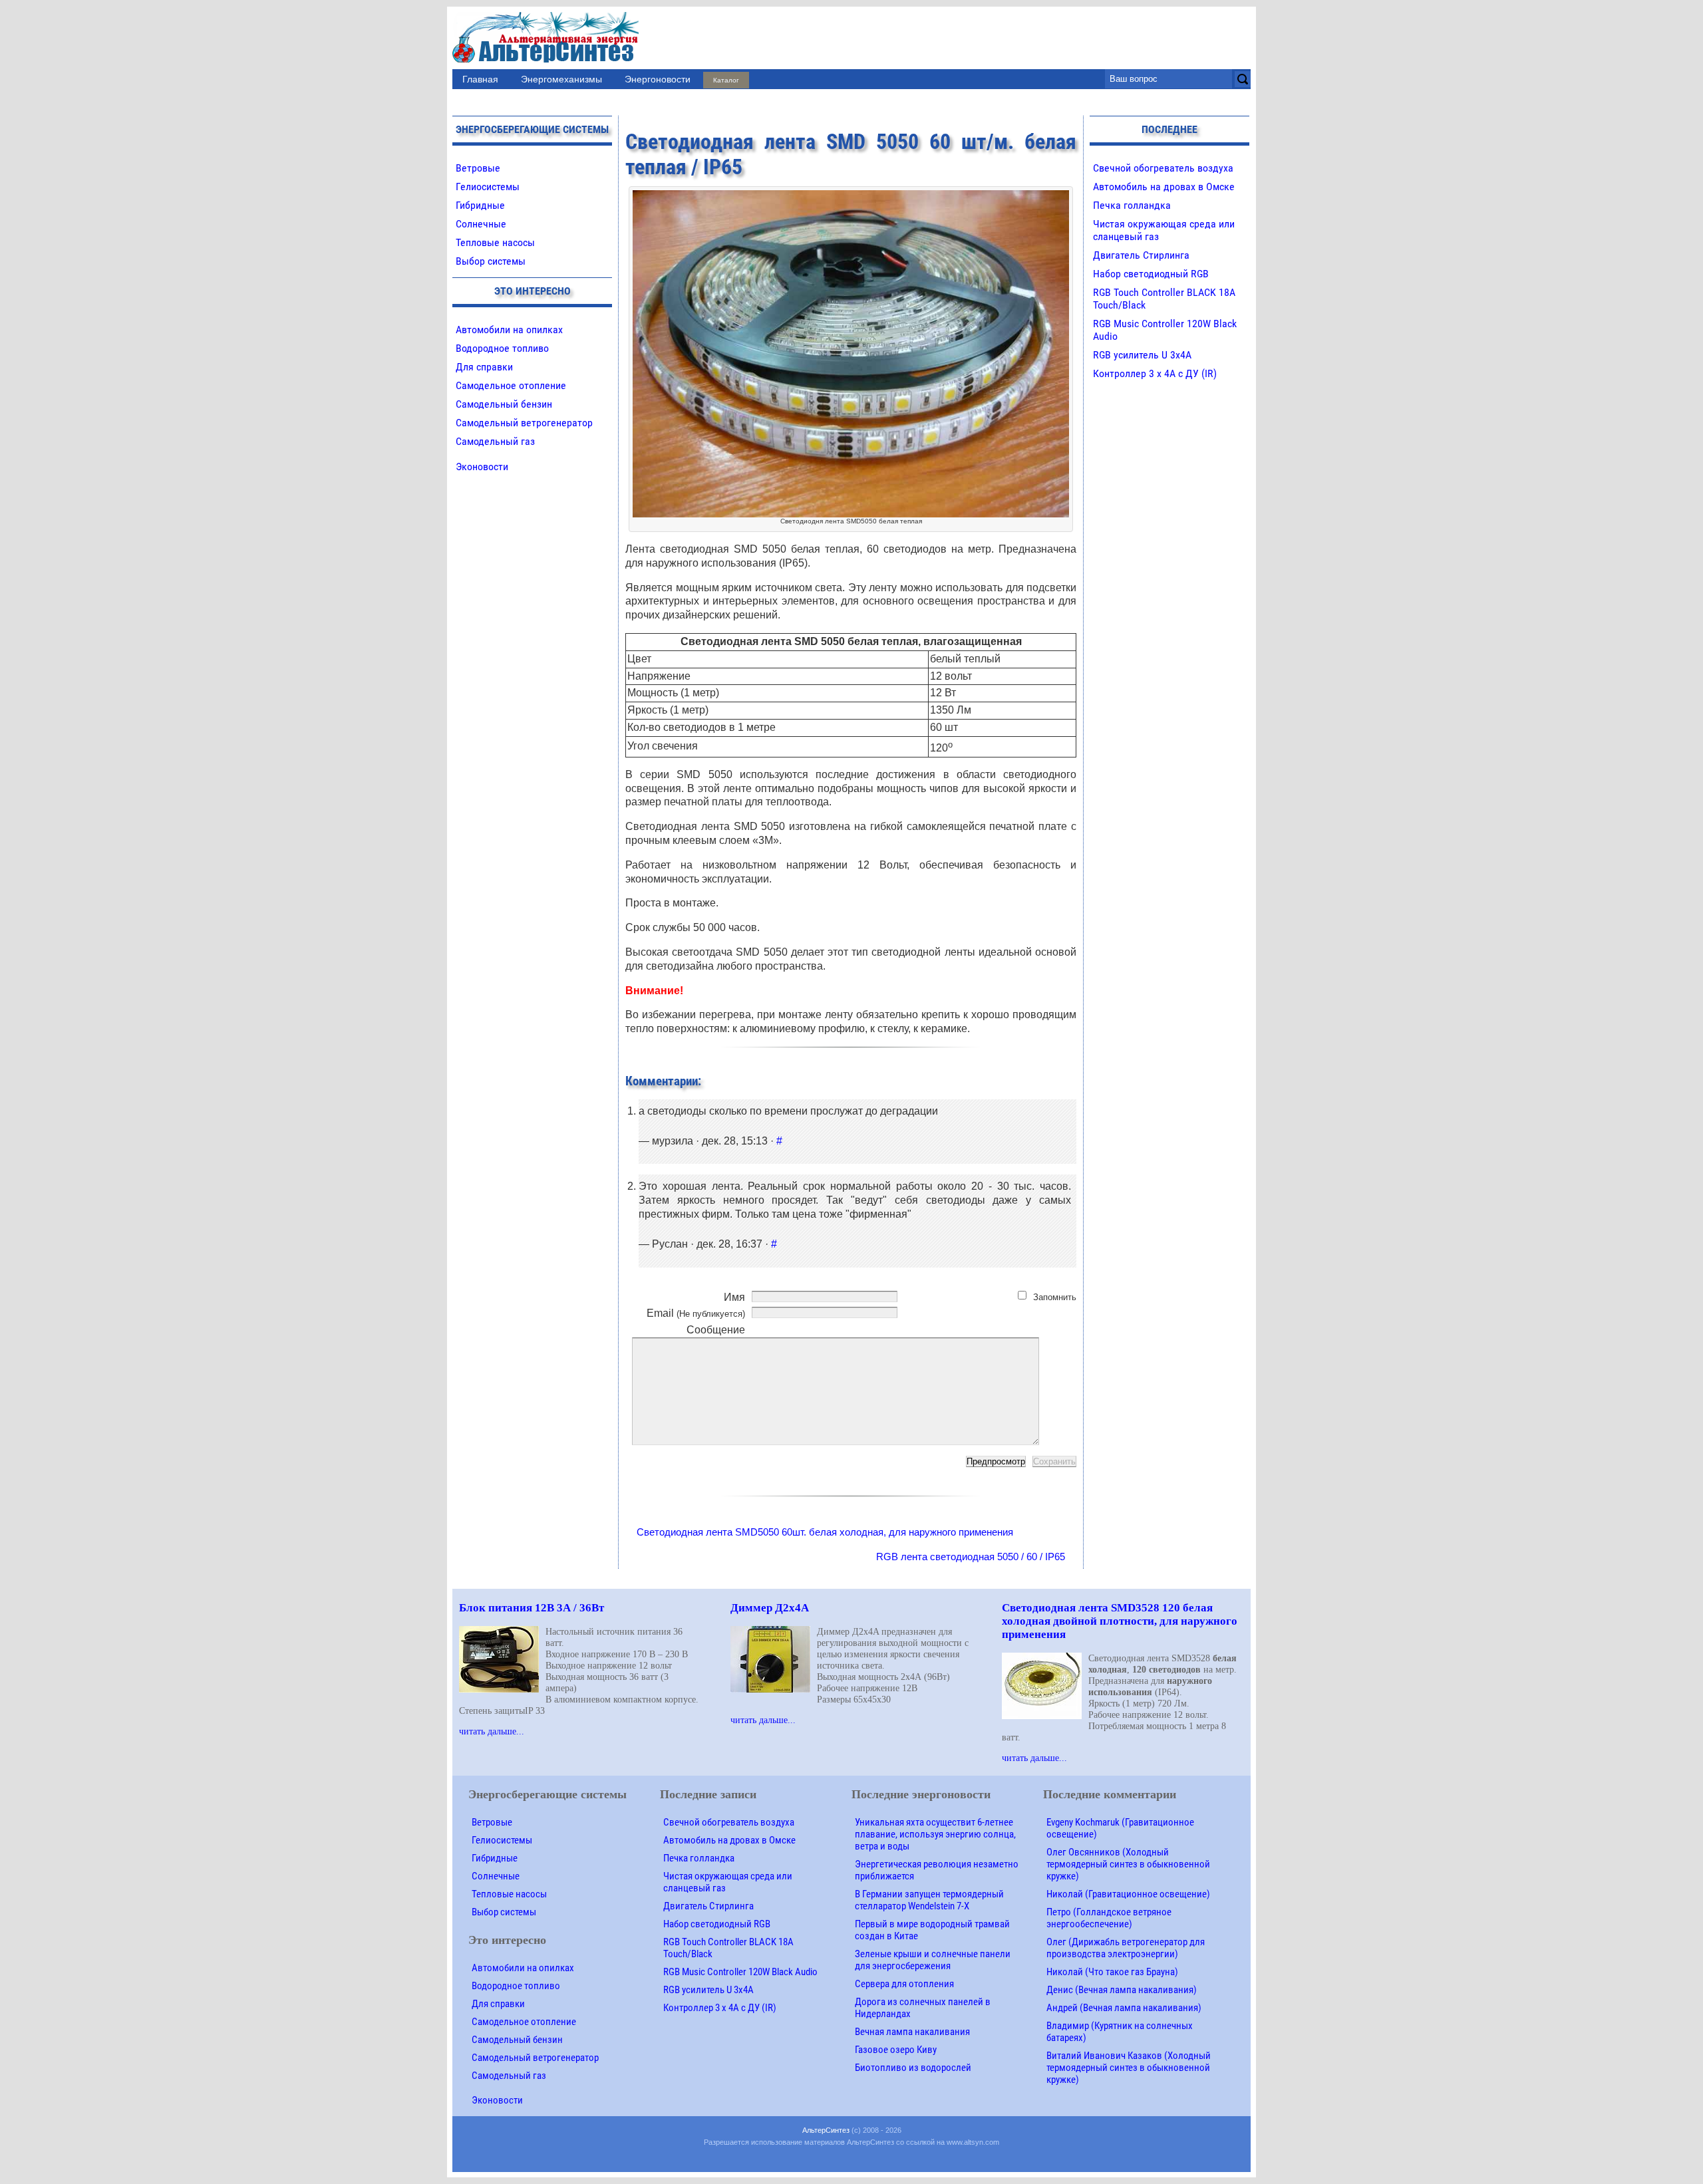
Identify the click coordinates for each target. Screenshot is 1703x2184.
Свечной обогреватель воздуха (1163, 168)
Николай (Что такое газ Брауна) (1112, 1972)
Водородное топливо (502, 348)
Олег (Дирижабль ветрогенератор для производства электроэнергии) (1126, 1948)
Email (696, 1313)
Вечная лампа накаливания (912, 2032)
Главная (480, 79)
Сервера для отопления (904, 1984)
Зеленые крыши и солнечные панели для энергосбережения (933, 1960)
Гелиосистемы (488, 187)
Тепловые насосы (495, 242)
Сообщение (716, 1330)
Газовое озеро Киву (896, 2050)
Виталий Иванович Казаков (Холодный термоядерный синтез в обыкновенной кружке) (1129, 2068)
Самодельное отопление (511, 385)
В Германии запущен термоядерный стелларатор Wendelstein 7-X (929, 1900)
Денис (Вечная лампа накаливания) (1122, 1990)
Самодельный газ (495, 441)
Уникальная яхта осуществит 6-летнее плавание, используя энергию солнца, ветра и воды (935, 1834)
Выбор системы (491, 261)
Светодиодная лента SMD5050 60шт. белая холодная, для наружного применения (825, 1532)
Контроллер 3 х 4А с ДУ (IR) (1155, 373)
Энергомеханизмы (561, 79)
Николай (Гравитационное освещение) (1128, 1894)
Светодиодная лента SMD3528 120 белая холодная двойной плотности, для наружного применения (1120, 1621)
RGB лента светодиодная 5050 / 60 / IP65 (971, 1557)
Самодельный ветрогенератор (524, 423)
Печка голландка (1132, 205)
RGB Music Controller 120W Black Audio (740, 1972)
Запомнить (1055, 1297)
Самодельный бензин (504, 404)
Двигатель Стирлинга (1141, 255)
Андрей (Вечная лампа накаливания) (1124, 2008)
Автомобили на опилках (509, 330)
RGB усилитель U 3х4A (1142, 355)
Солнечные (481, 224)
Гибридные (480, 205)
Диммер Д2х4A (770, 1608)
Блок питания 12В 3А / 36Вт (532, 1608)
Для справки (484, 367)
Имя (734, 1297)
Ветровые (478, 168)
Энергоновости (658, 79)
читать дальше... (492, 1731)
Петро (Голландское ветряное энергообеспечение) (1109, 1918)
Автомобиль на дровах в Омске (1164, 187)
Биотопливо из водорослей (913, 2068)
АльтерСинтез (826, 2130)
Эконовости (482, 467)
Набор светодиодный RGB (1151, 274)
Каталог (726, 80)
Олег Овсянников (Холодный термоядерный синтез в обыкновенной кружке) (1128, 1864)
